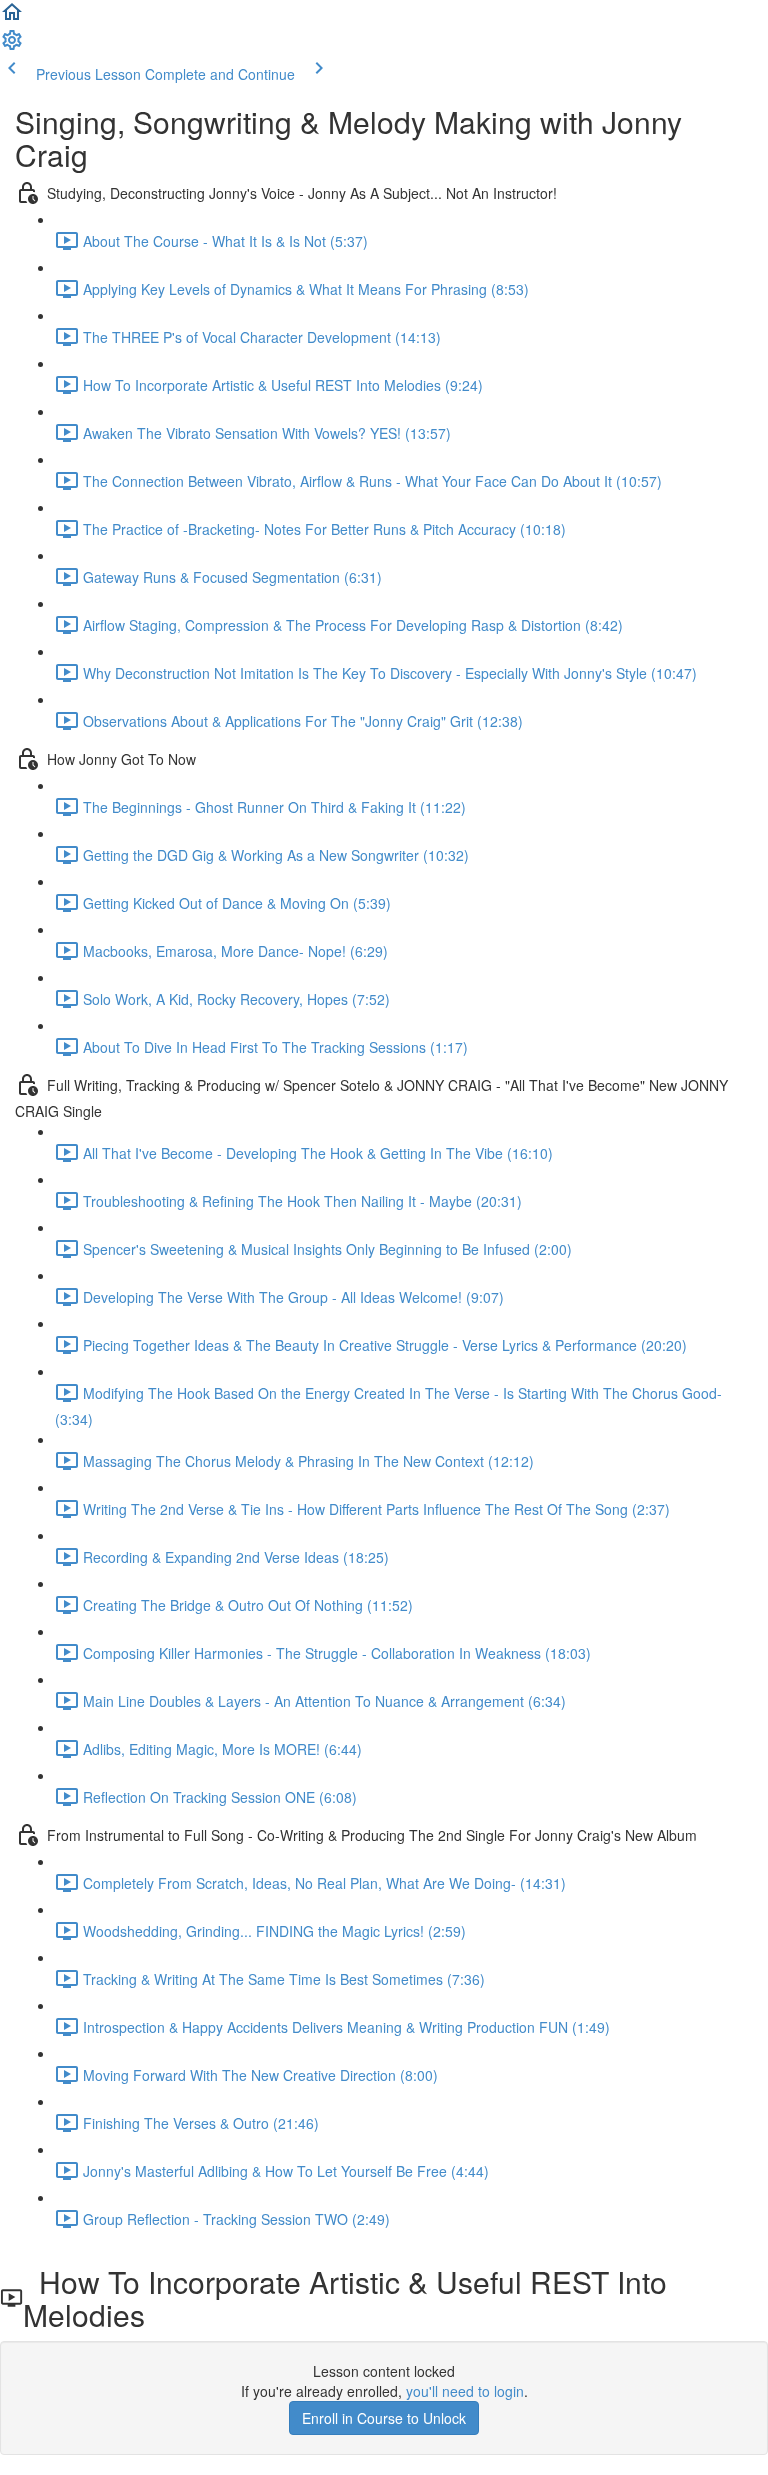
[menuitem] (12, 46)
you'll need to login (465, 2391)
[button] (12, 18)
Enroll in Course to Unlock (384, 2418)
